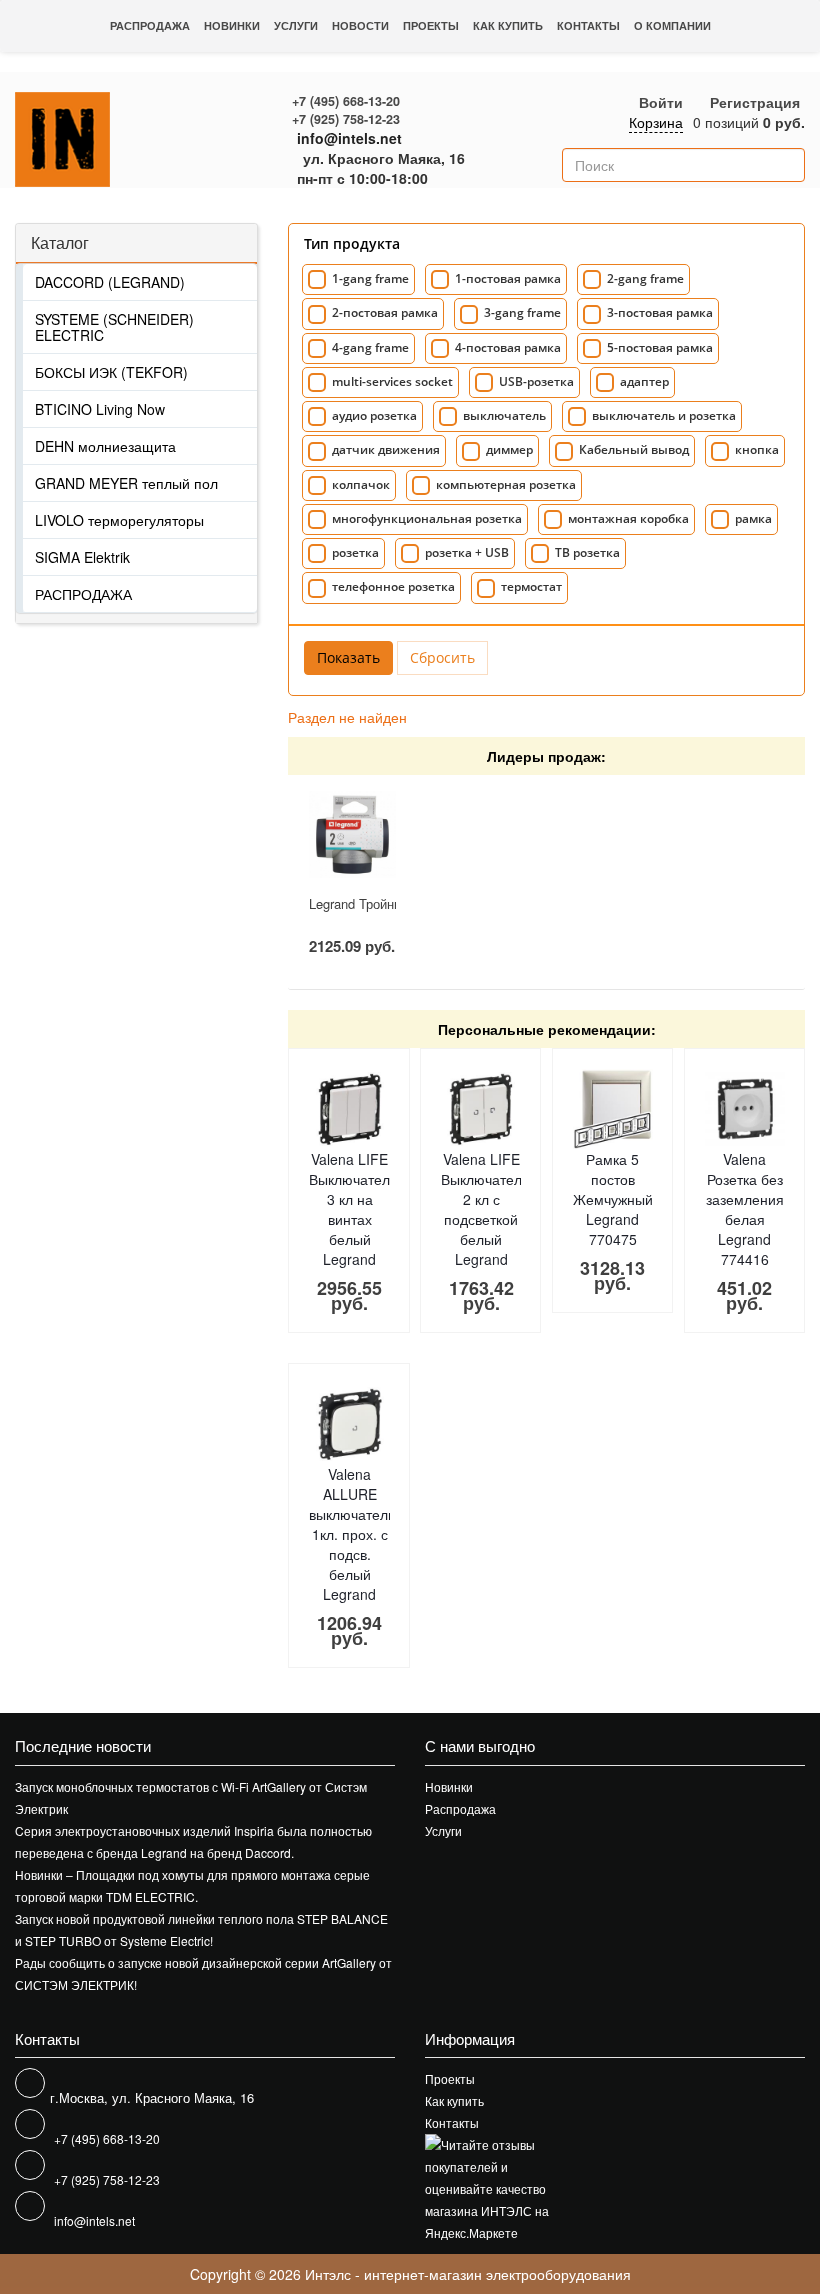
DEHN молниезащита (105, 446)
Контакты (588, 25)
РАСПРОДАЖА (83, 594)
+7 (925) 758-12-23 (346, 119)
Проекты (431, 25)
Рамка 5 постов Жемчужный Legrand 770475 (613, 1199)
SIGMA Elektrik (82, 557)
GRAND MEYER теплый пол (126, 483)
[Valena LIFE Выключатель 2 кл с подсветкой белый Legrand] (481, 1109)
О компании (672, 25)
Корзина (656, 122)
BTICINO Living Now (100, 409)
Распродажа (150, 25)
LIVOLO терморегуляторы (119, 520)
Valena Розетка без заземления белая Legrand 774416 (745, 1209)
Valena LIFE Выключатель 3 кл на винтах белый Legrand (353, 1209)
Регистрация (755, 102)
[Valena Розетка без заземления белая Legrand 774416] (745, 1109)
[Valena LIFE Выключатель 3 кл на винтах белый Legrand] (349, 1109)
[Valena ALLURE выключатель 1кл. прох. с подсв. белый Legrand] (349, 1424)
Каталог (60, 242)
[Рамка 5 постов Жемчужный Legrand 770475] (613, 1109)
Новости (360, 25)
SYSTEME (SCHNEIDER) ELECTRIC (114, 327)
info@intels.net (349, 138)
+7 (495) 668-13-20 (346, 101)
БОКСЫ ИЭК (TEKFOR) (111, 372)
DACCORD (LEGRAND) (110, 282)
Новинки (232, 25)
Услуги (296, 25)
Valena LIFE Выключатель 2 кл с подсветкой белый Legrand (485, 1209)
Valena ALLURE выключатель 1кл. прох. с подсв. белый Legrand (352, 1534)
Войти (661, 102)
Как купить (508, 25)
